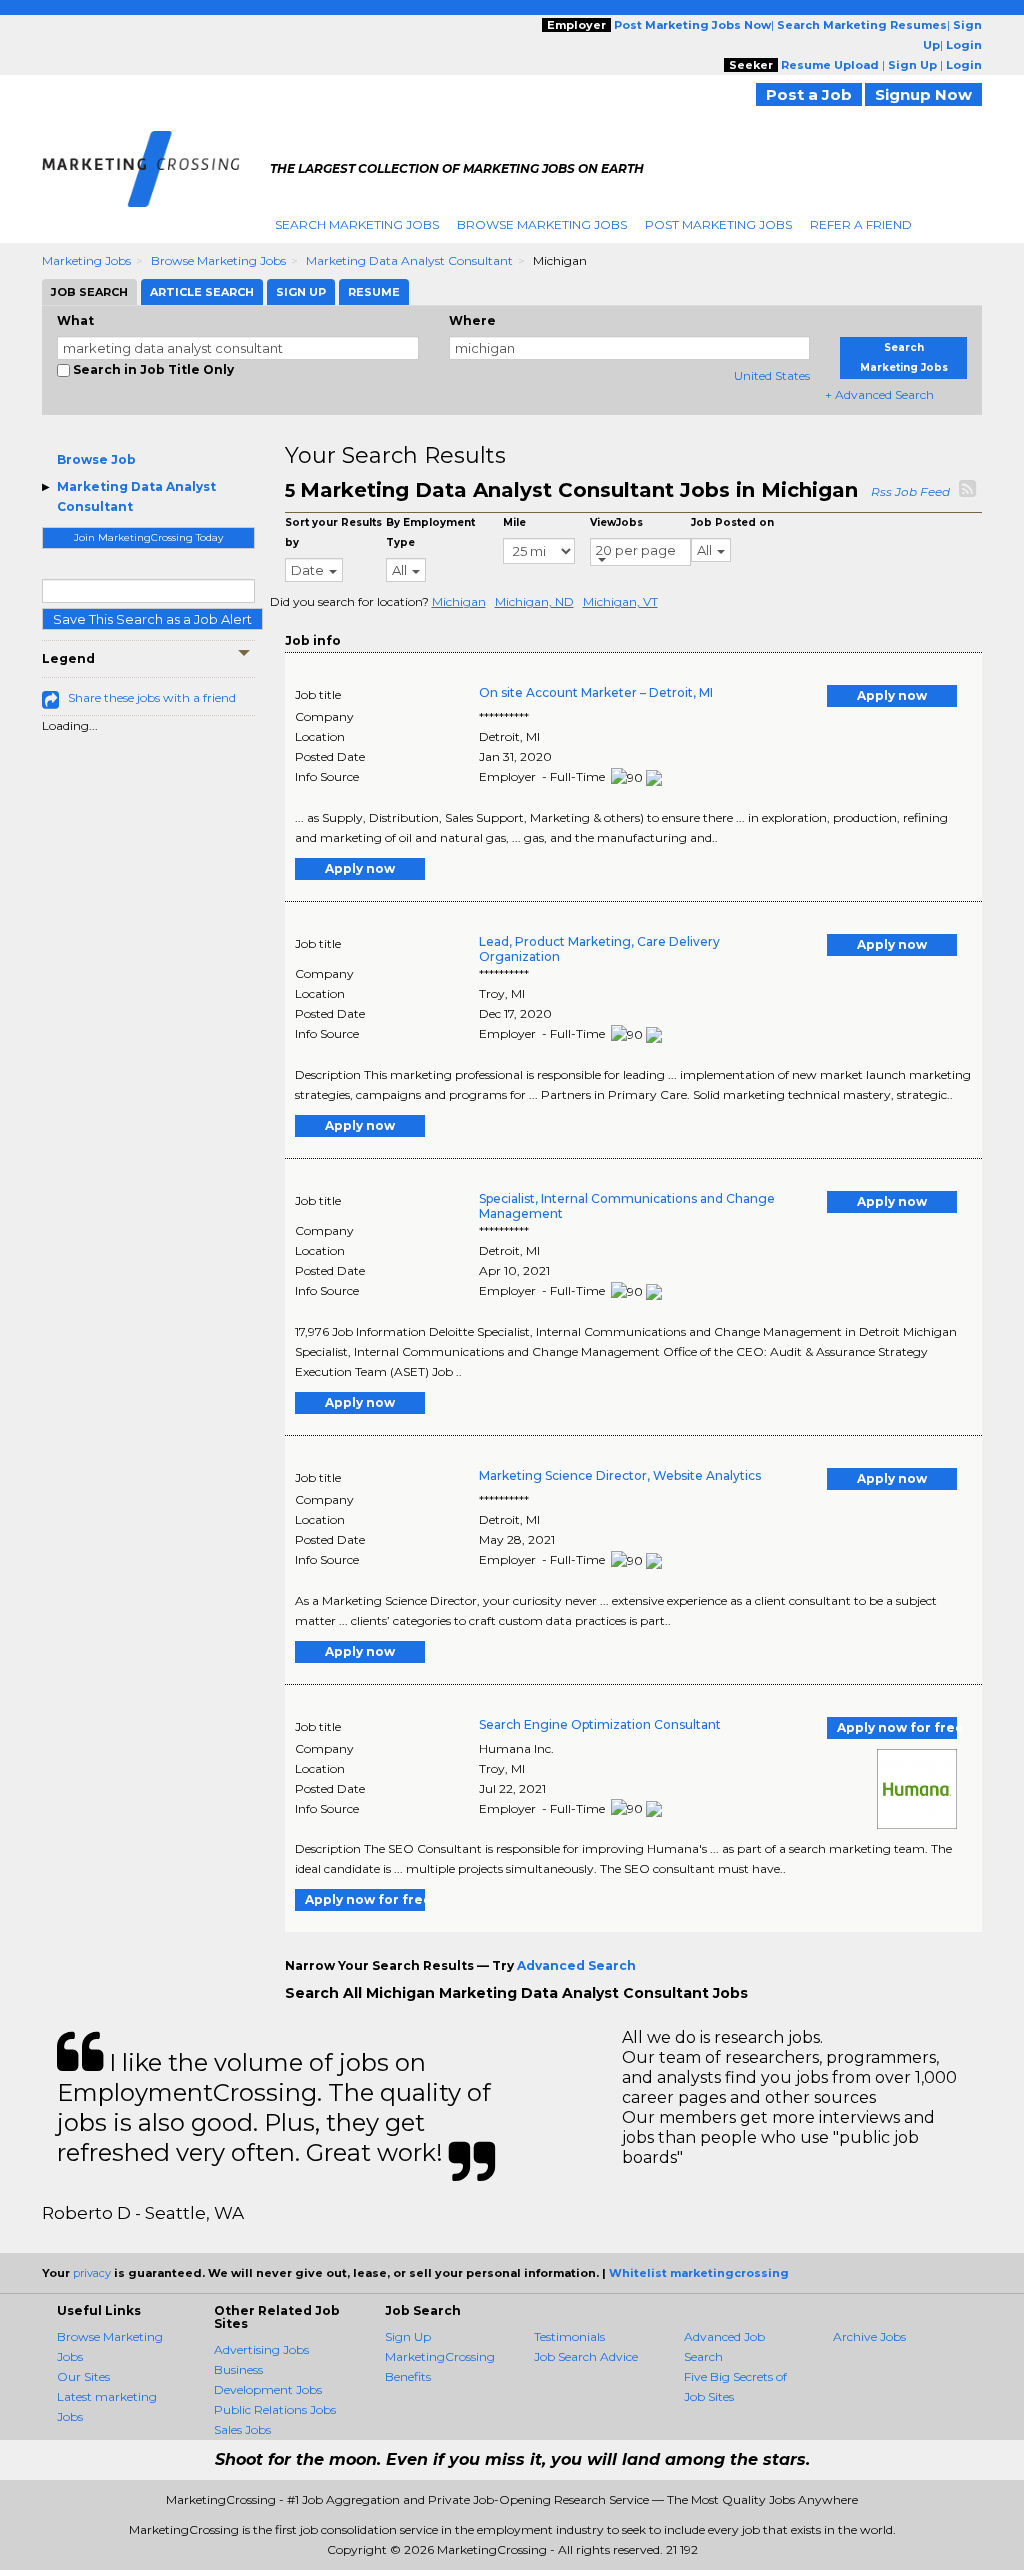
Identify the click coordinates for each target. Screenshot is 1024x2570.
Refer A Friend (861, 224)
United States (772, 375)
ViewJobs (616, 522)
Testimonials (569, 2336)
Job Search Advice (586, 2356)
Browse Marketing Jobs (542, 224)
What (75, 320)
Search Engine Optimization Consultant (600, 1724)
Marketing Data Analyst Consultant (409, 260)
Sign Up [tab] (301, 292)
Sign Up (408, 2336)
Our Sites (83, 2376)
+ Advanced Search (879, 394)
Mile (514, 522)
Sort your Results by (333, 532)
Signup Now (923, 94)
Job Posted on (732, 522)
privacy (92, 2273)
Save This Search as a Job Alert (152, 619)
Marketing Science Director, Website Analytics (620, 1475)
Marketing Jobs (86, 260)
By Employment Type (430, 532)
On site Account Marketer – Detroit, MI (596, 692)
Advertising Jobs (261, 2349)
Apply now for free (897, 1727)
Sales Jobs (242, 2429)
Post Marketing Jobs (718, 224)
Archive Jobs (869, 2336)
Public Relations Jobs (275, 2409)
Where (472, 320)
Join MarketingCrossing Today (148, 537)
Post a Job (809, 94)
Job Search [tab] (89, 292)
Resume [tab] (374, 292)
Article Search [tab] (202, 292)
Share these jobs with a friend (152, 697)
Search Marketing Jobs (357, 224)
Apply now (892, 695)
